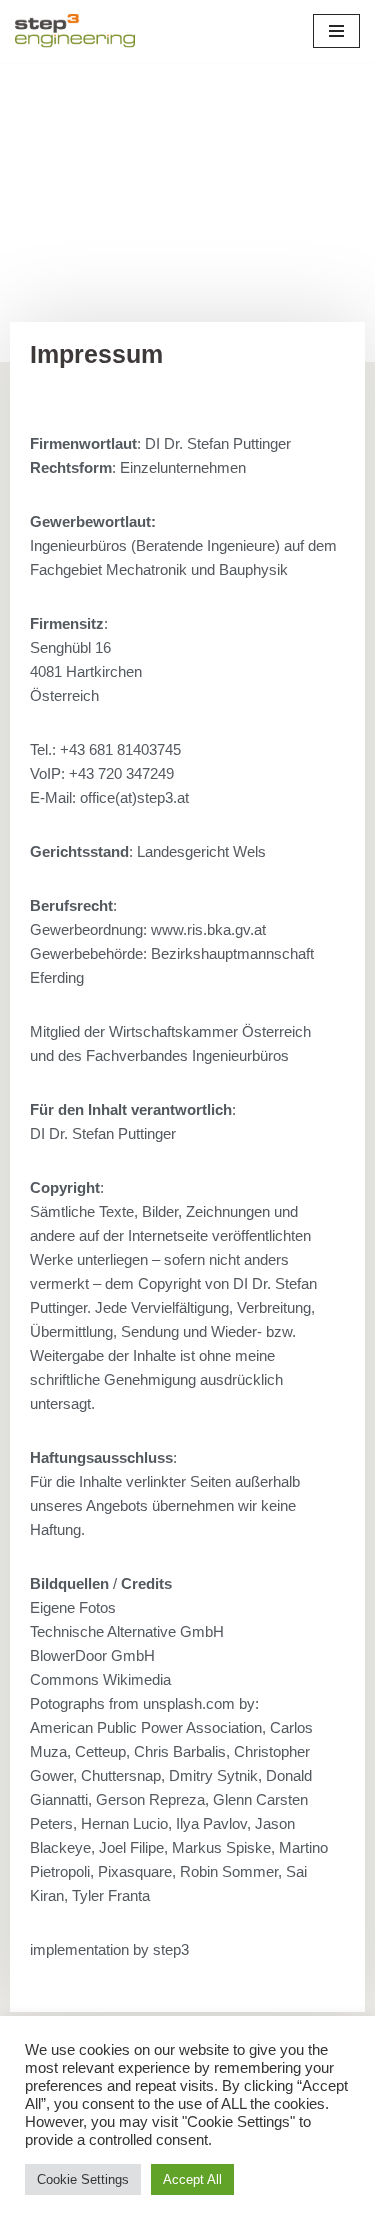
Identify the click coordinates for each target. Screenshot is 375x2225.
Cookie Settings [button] (83, 2179)
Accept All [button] (192, 2179)
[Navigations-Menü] (336, 31)
